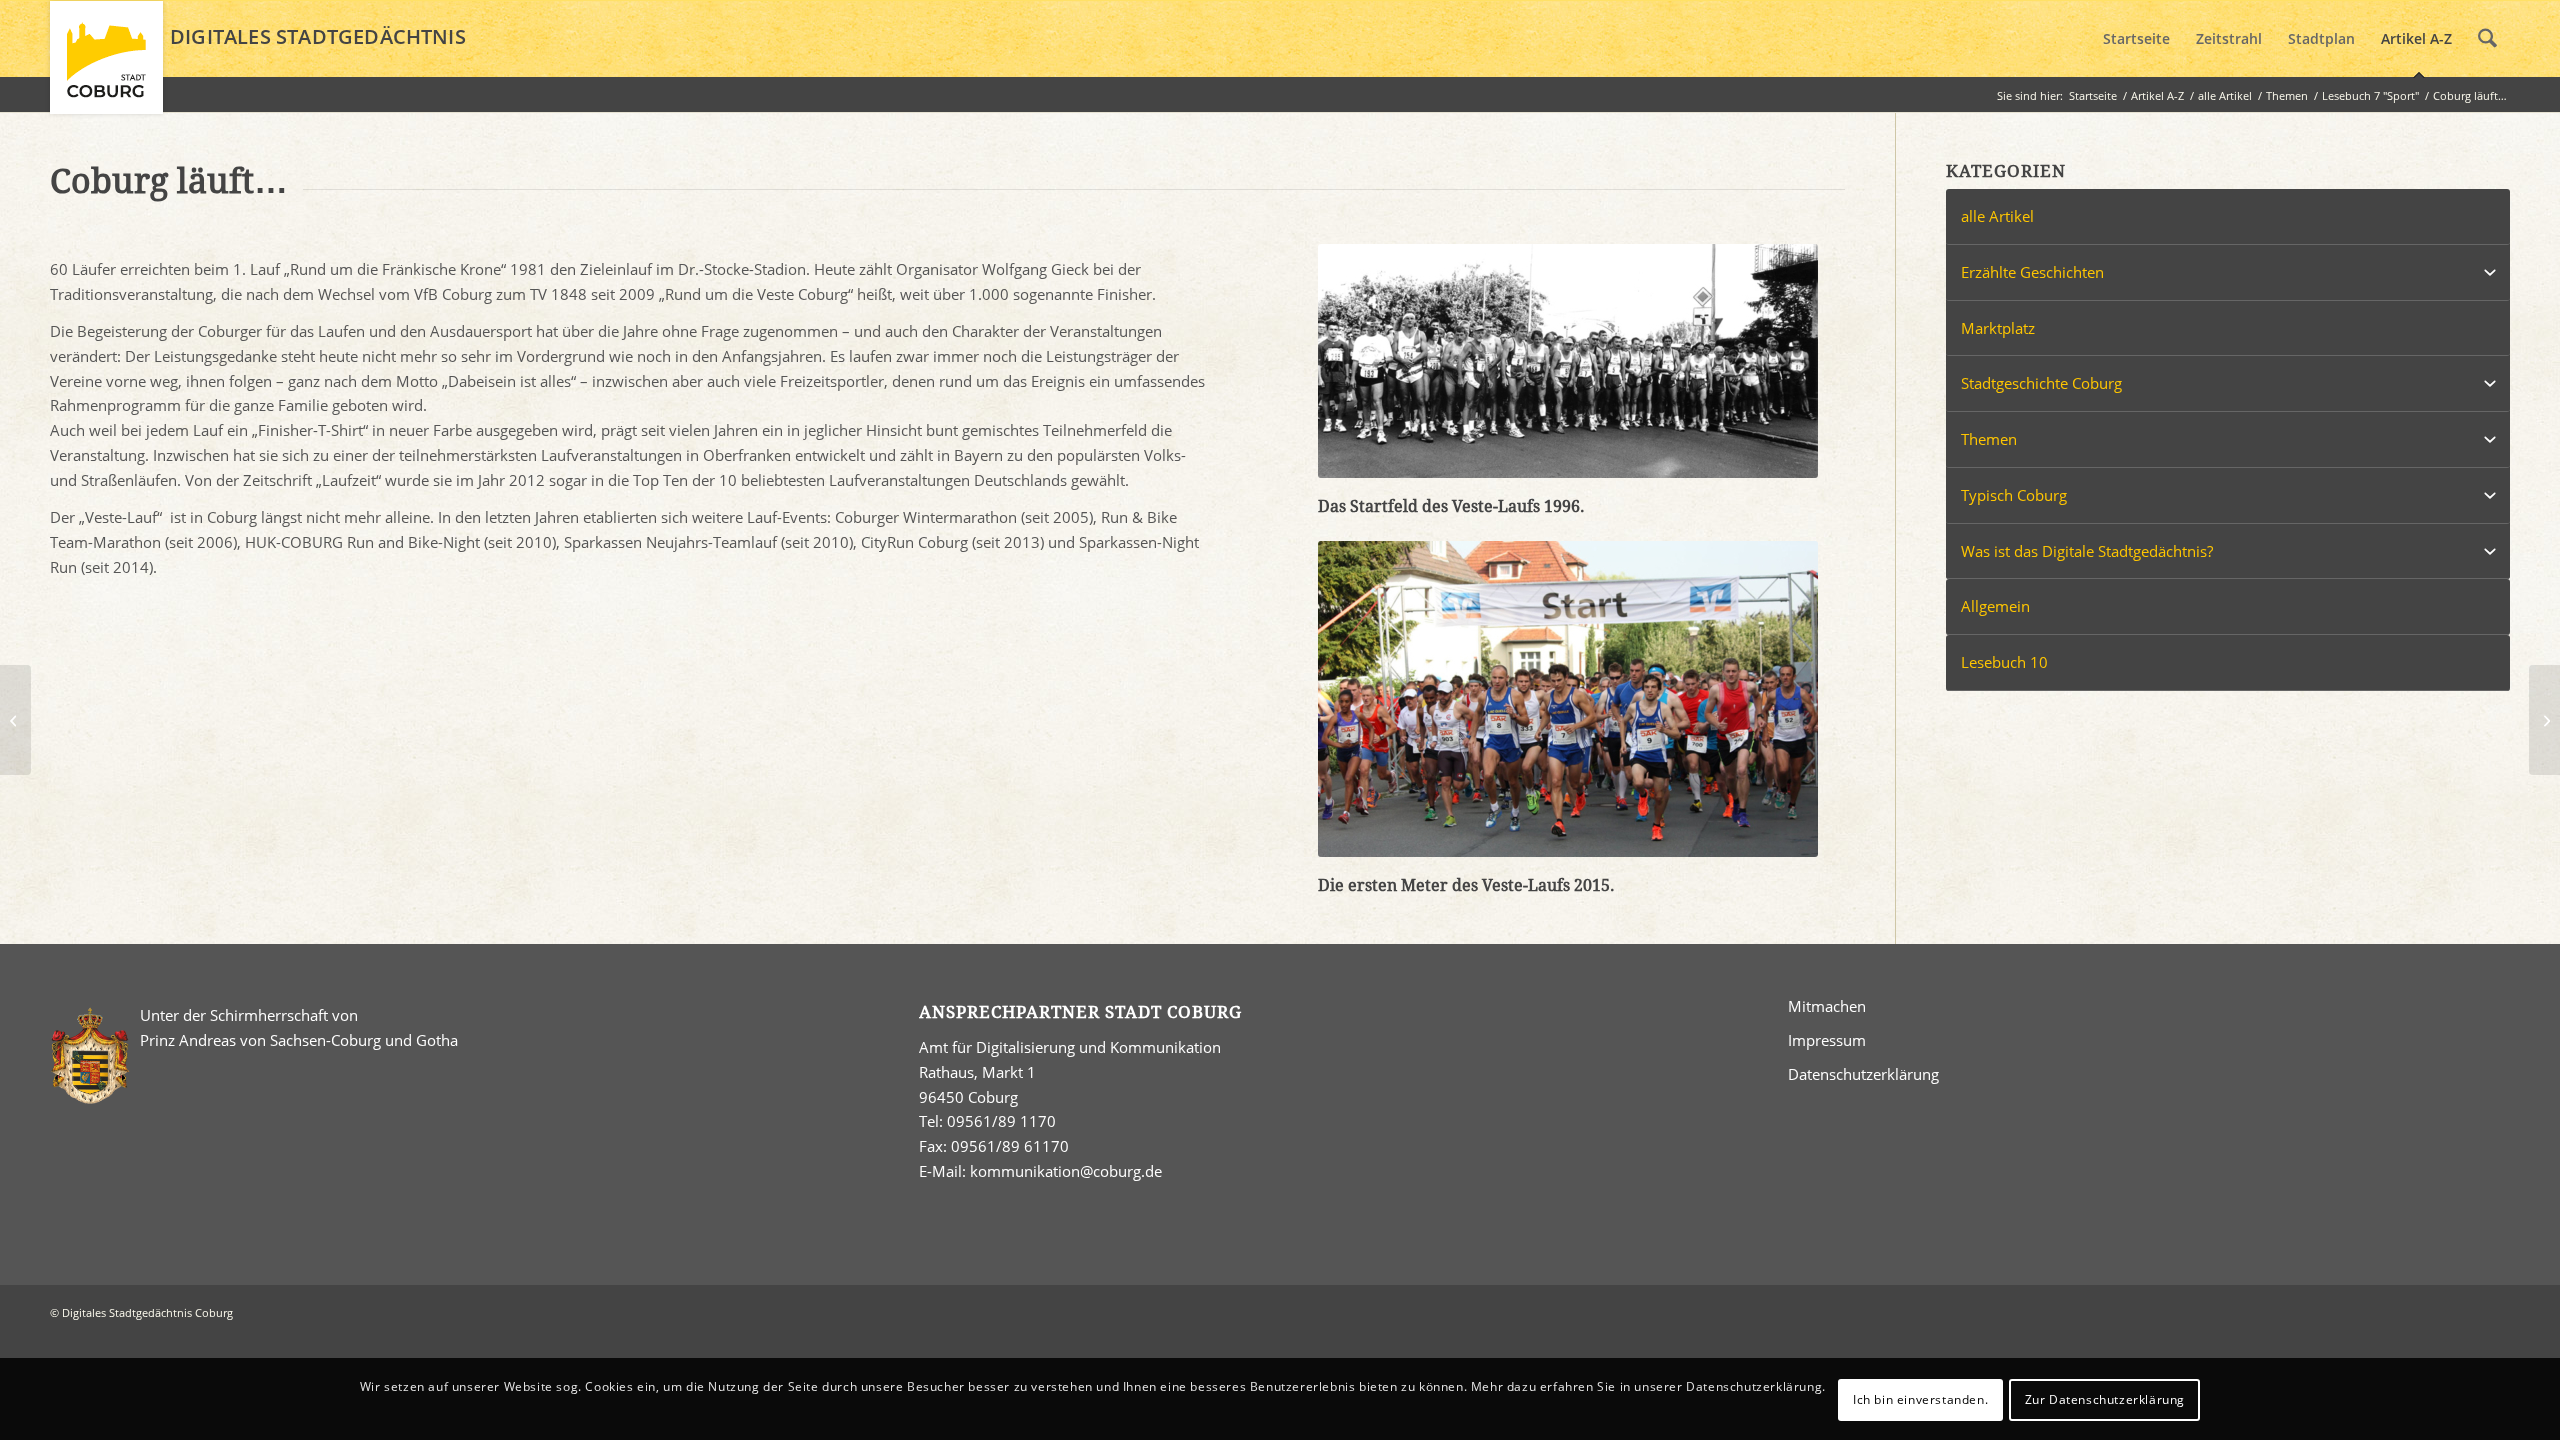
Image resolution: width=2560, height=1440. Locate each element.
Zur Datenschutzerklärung (2105, 1398)
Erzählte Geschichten (2032, 272)
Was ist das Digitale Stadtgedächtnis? (2087, 551)
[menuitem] (2136, 39)
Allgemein (1995, 606)
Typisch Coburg (2014, 495)
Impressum (1827, 1040)
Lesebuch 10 (2004, 662)
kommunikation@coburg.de (1066, 1171)
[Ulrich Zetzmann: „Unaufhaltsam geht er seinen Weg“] (2544, 720)
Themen (1989, 439)
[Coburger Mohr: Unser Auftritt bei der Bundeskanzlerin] (15, 720)
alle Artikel (1997, 216)
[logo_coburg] (106, 66)
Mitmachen (1827, 1006)
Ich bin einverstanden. (1920, 1398)
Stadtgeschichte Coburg (2041, 383)
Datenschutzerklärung (1863, 1074)
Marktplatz (1998, 328)
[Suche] (2487, 39)
